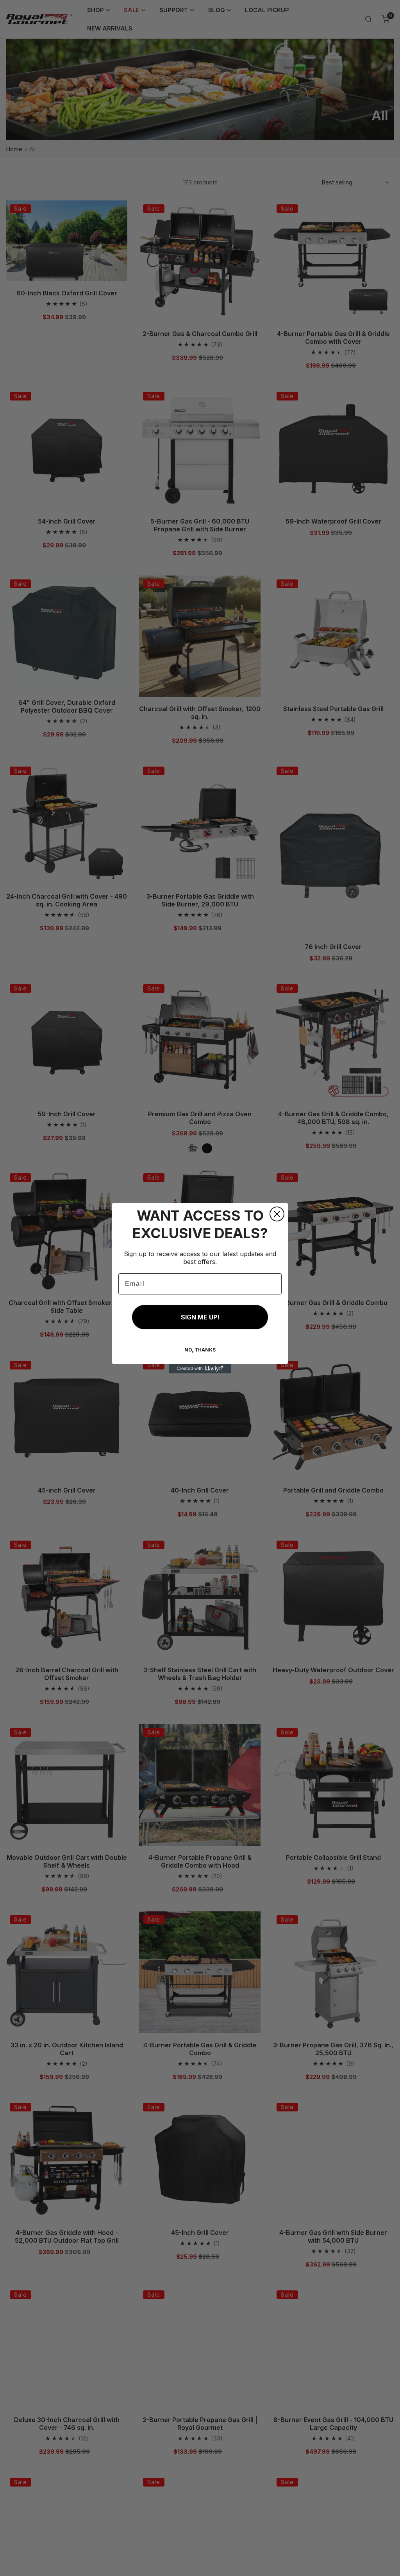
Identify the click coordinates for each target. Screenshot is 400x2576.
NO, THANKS (200, 1350)
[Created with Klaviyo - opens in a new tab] (200, 1369)
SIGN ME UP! (200, 1317)
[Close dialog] (277, 1214)
